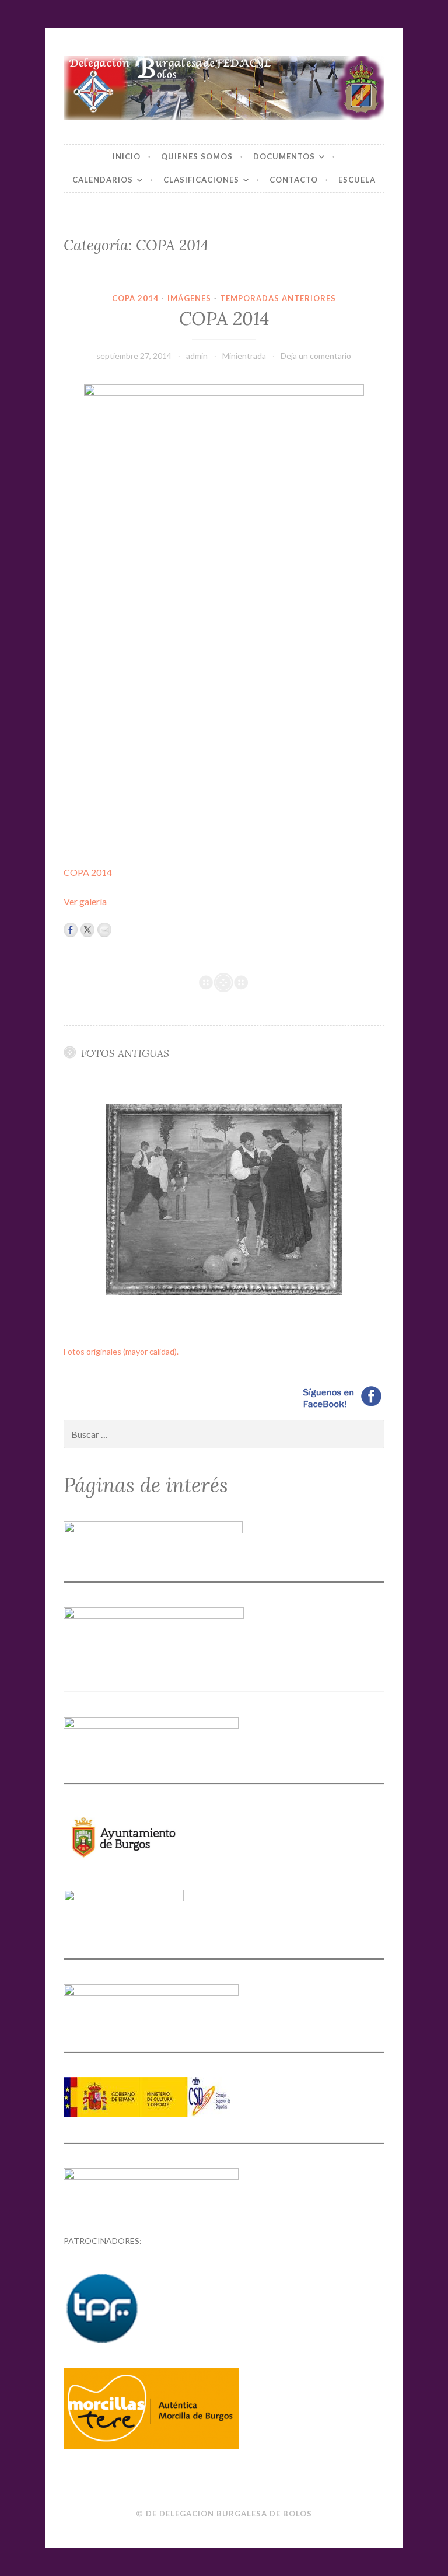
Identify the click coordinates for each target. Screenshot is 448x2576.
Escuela (357, 180)
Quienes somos (197, 156)
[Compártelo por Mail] (104, 930)
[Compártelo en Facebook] (71, 930)
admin (197, 356)
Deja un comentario (316, 356)
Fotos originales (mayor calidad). (121, 1351)
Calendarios (103, 180)
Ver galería (85, 901)
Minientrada (244, 356)
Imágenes (189, 298)
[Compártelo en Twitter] (87, 930)
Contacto (294, 180)
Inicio (127, 156)
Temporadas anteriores (278, 298)
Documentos (284, 156)
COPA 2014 (135, 298)
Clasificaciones (201, 180)
